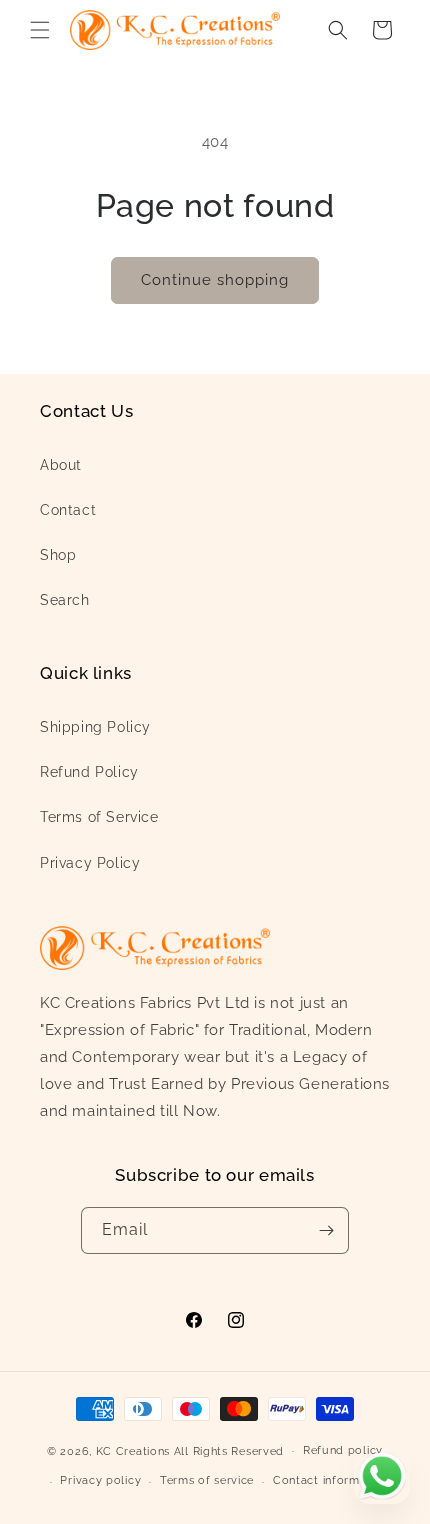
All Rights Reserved (229, 1450)
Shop (58, 555)
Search (65, 600)
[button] (40, 30)
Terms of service (207, 1480)
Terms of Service (99, 817)
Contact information (330, 1480)
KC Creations (133, 1450)
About (61, 465)
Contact (68, 510)
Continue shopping (215, 280)
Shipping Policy (95, 727)
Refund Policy (89, 772)
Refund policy (343, 1450)
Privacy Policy (90, 863)
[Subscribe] (326, 1230)
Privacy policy (100, 1480)
